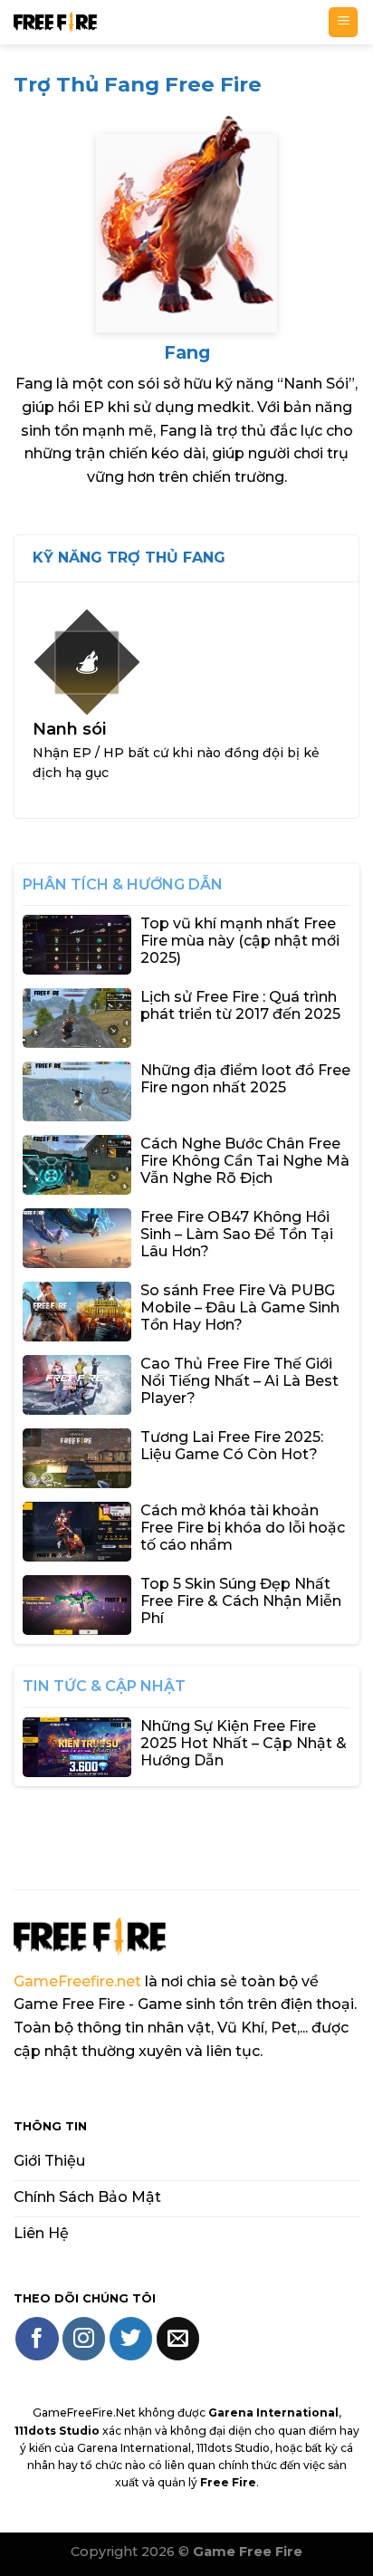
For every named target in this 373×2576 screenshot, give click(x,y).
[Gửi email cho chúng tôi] (178, 2338)
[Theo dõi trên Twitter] (131, 2338)
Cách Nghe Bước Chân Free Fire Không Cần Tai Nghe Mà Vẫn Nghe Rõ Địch (245, 1161)
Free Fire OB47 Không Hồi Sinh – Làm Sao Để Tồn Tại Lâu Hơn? (237, 1234)
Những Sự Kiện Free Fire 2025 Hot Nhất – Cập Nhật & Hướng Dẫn (244, 1743)
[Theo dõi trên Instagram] (84, 2338)
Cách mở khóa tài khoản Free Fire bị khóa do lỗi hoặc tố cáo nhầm (243, 1528)
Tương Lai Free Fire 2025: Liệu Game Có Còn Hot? (232, 1446)
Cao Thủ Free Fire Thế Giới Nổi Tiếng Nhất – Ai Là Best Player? (239, 1381)
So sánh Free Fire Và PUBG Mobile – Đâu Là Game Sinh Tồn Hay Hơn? (240, 1307)
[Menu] (343, 22)
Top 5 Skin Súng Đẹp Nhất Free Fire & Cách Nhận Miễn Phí (241, 1601)
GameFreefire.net (77, 1981)
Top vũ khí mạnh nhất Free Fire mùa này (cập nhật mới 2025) (240, 941)
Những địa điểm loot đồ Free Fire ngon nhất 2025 (245, 1079)
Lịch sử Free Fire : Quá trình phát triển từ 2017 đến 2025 (240, 1005)
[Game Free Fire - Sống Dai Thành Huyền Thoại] (164, 22)
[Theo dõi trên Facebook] (37, 2338)
